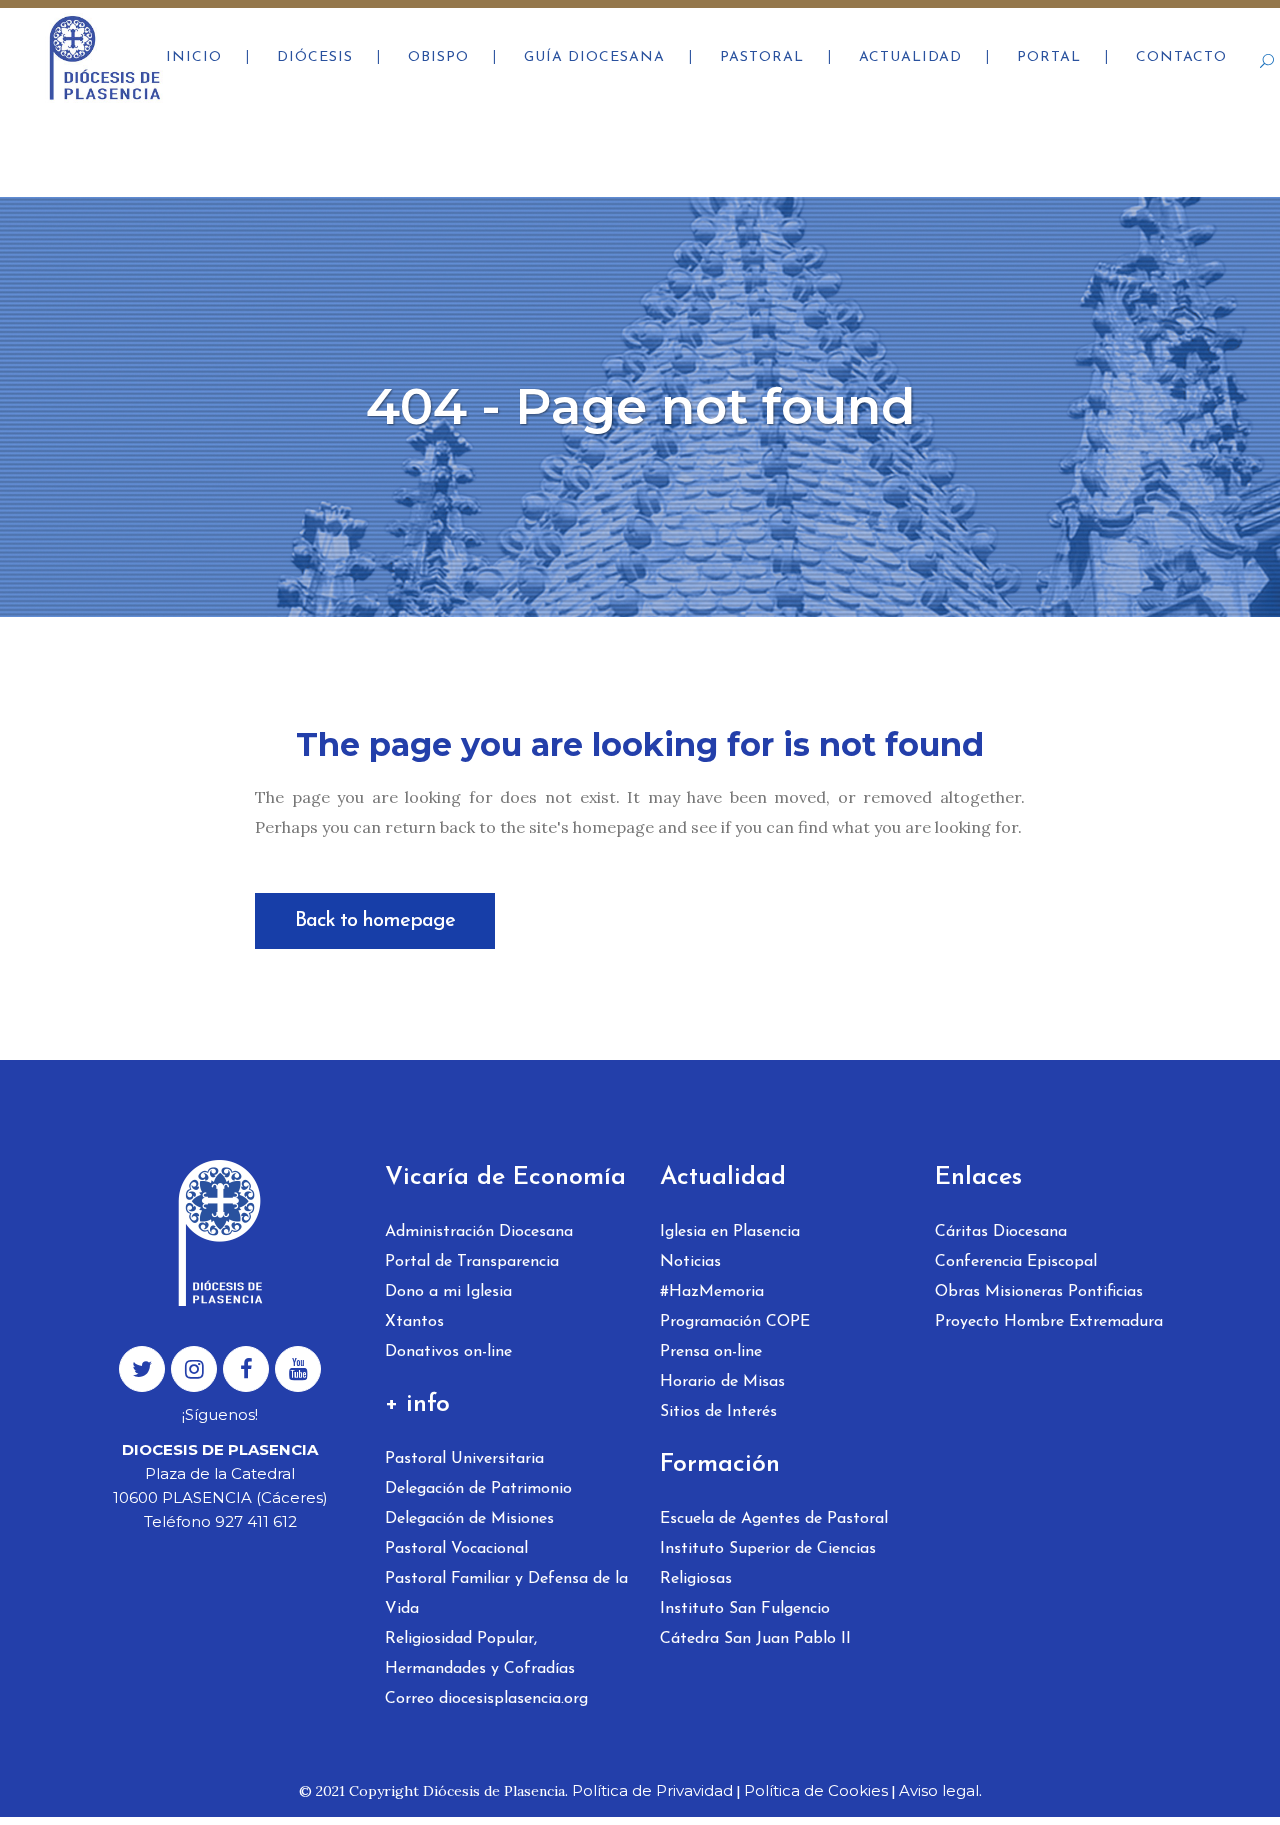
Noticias (690, 1262)
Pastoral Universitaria (464, 1459)
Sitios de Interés (718, 1412)
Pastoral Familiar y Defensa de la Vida (506, 1594)
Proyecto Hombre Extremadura (1049, 1322)
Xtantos (414, 1322)
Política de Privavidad (652, 1790)
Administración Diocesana (479, 1232)
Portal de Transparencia (472, 1262)
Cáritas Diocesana (1001, 1232)
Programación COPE (735, 1322)
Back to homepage (375, 921)
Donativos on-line (448, 1352)
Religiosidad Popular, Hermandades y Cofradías (480, 1654)
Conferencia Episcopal (1016, 1262)
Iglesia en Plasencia (730, 1232)
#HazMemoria (712, 1292)
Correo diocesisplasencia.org (486, 1699)
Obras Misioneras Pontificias (1039, 1292)
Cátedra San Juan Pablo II (755, 1639)
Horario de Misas (722, 1382)
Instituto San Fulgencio (745, 1609)
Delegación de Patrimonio (478, 1489)
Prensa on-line (711, 1352)
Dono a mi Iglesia (448, 1292)
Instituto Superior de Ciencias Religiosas (768, 1564)
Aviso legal (939, 1790)
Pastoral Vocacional (456, 1549)
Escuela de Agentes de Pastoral (774, 1519)
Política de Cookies (816, 1790)
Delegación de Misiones (469, 1519)
